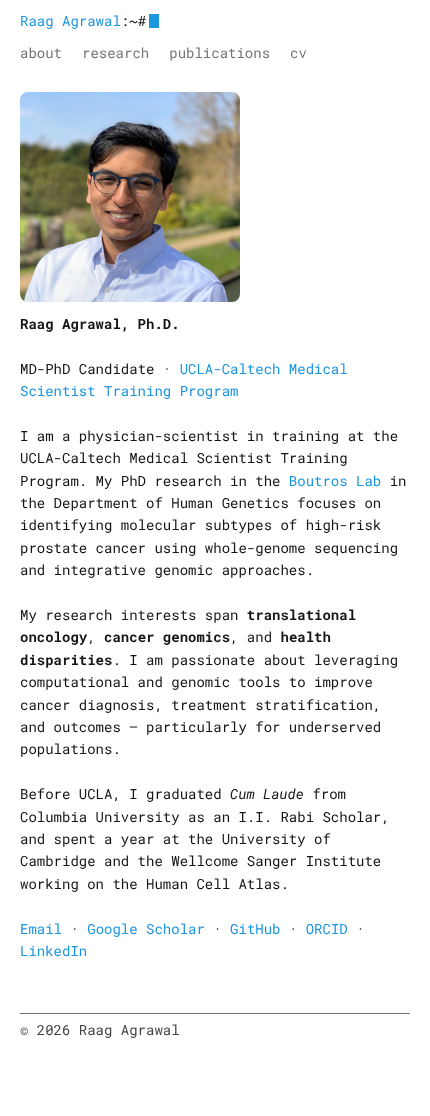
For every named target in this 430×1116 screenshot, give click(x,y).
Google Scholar (146, 928)
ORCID (327, 928)
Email (41, 928)
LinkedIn (53, 950)
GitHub (255, 928)
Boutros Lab (335, 480)
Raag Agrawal (70, 20)
